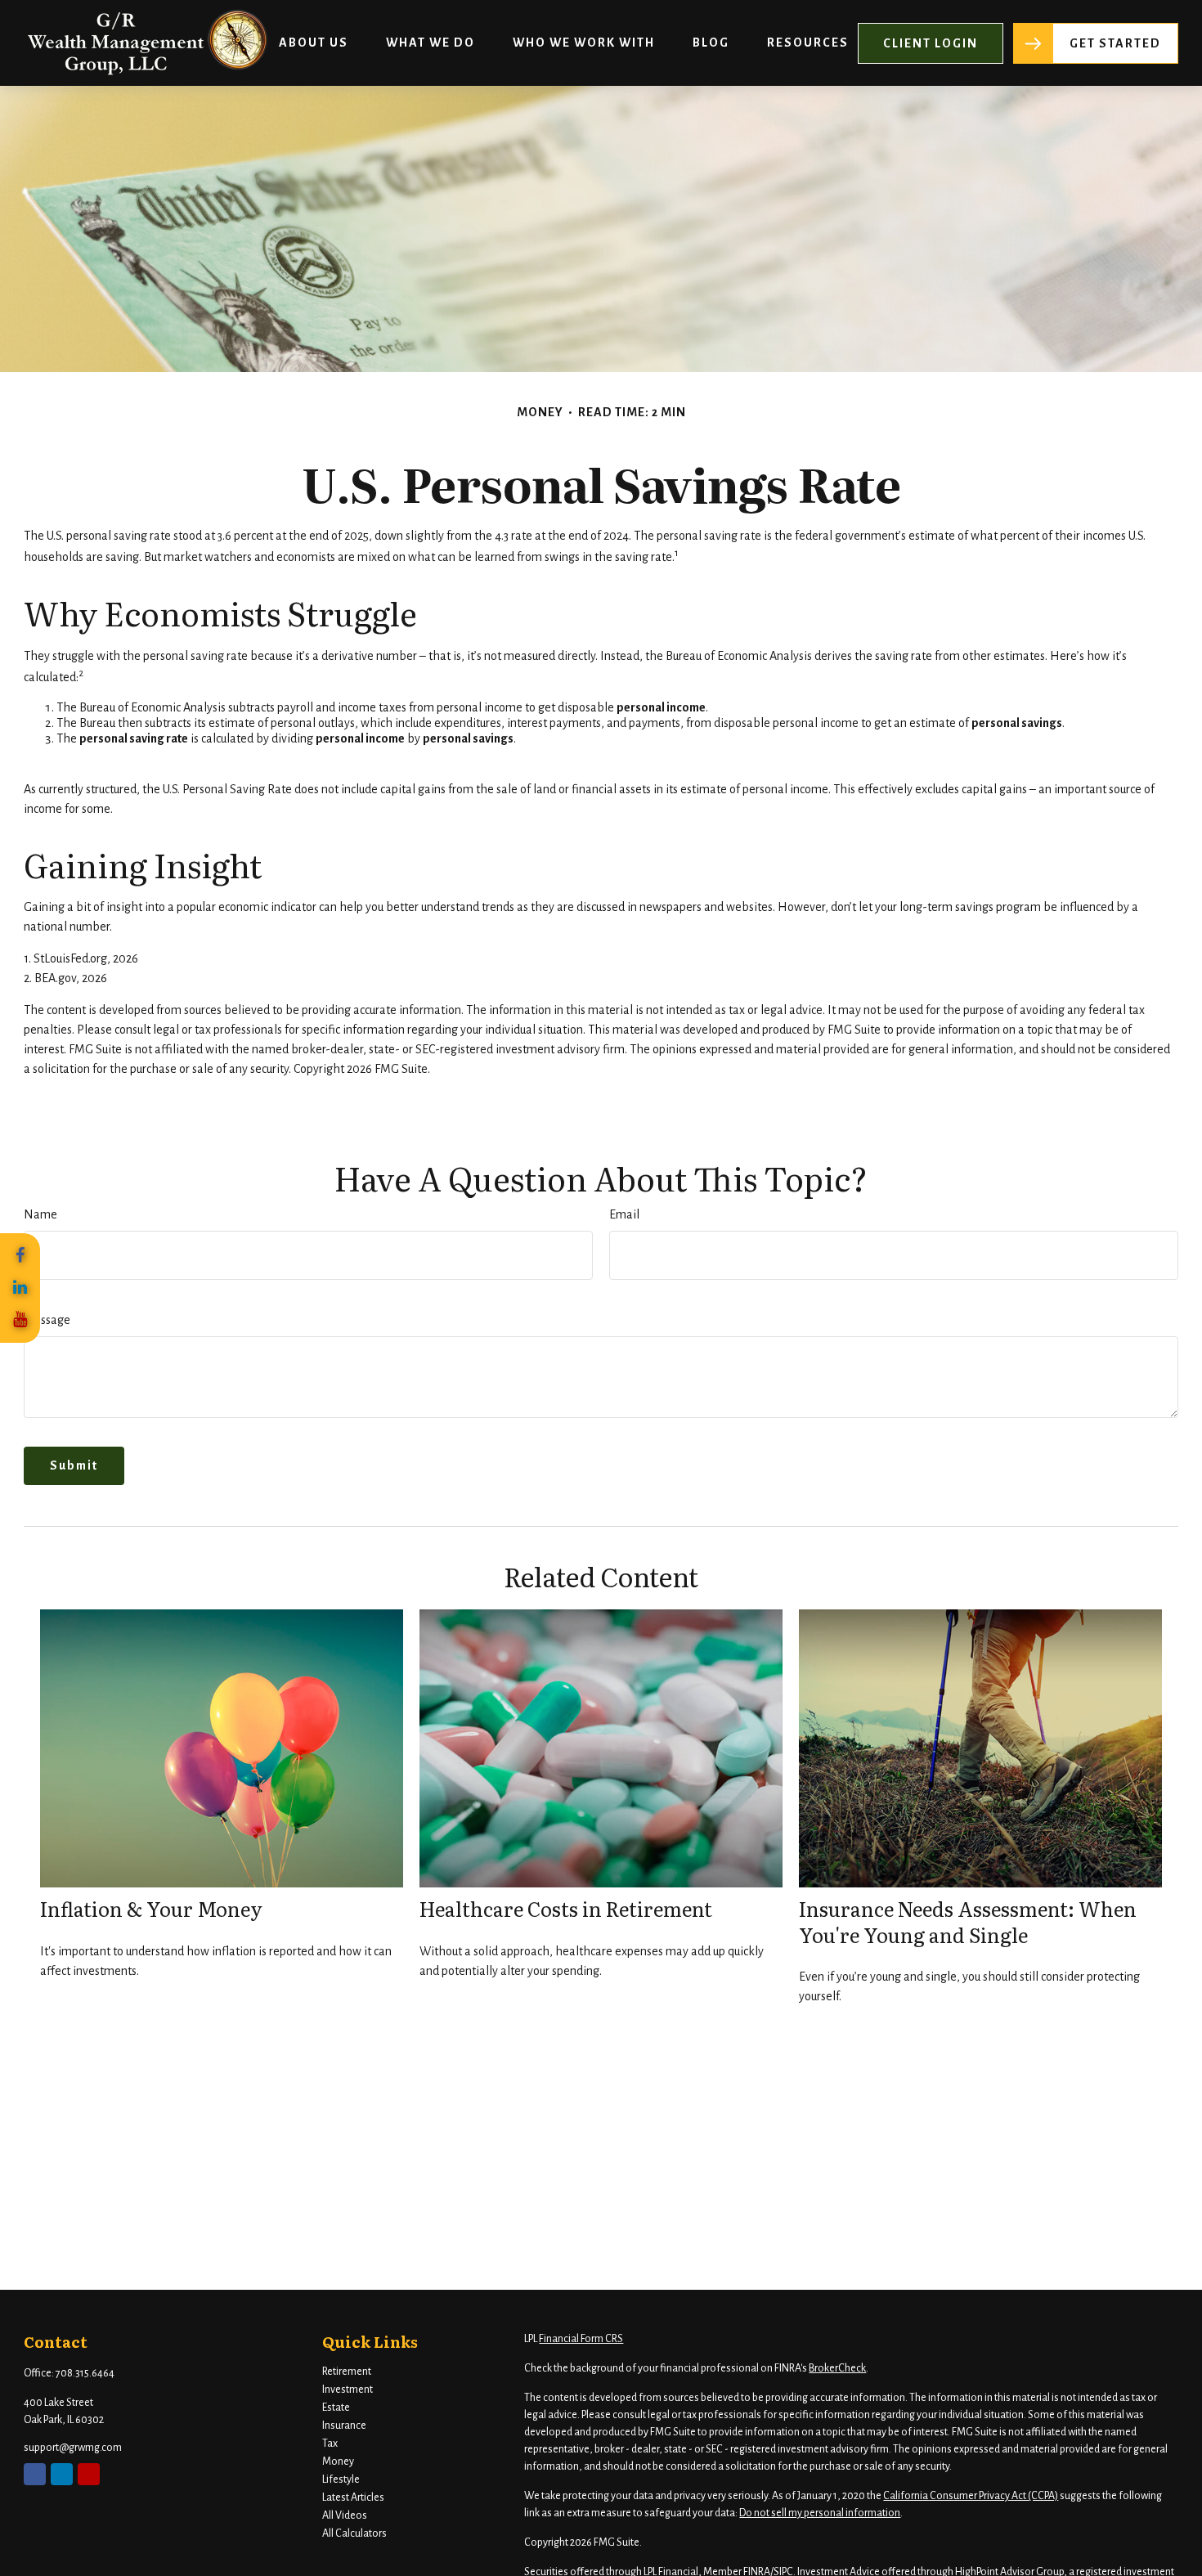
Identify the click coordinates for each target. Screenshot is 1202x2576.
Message (47, 1320)
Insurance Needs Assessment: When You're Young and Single (968, 1921)
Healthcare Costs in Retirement (566, 1908)
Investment (348, 2390)
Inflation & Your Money (151, 1908)
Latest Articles (353, 2497)
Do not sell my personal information (820, 2513)
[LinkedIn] (20, 1288)
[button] (314, 43)
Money (338, 2462)
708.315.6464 (85, 2373)
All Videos (345, 2515)
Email (624, 1214)
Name (40, 1214)
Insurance (344, 2426)
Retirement (347, 2372)
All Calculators (354, 2533)
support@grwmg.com (73, 2448)
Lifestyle (341, 2480)
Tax (330, 2444)
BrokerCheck (837, 2368)
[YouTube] (20, 1320)
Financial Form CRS (581, 2339)
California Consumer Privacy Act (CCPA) (971, 2496)
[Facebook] (20, 1256)
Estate (336, 2408)
